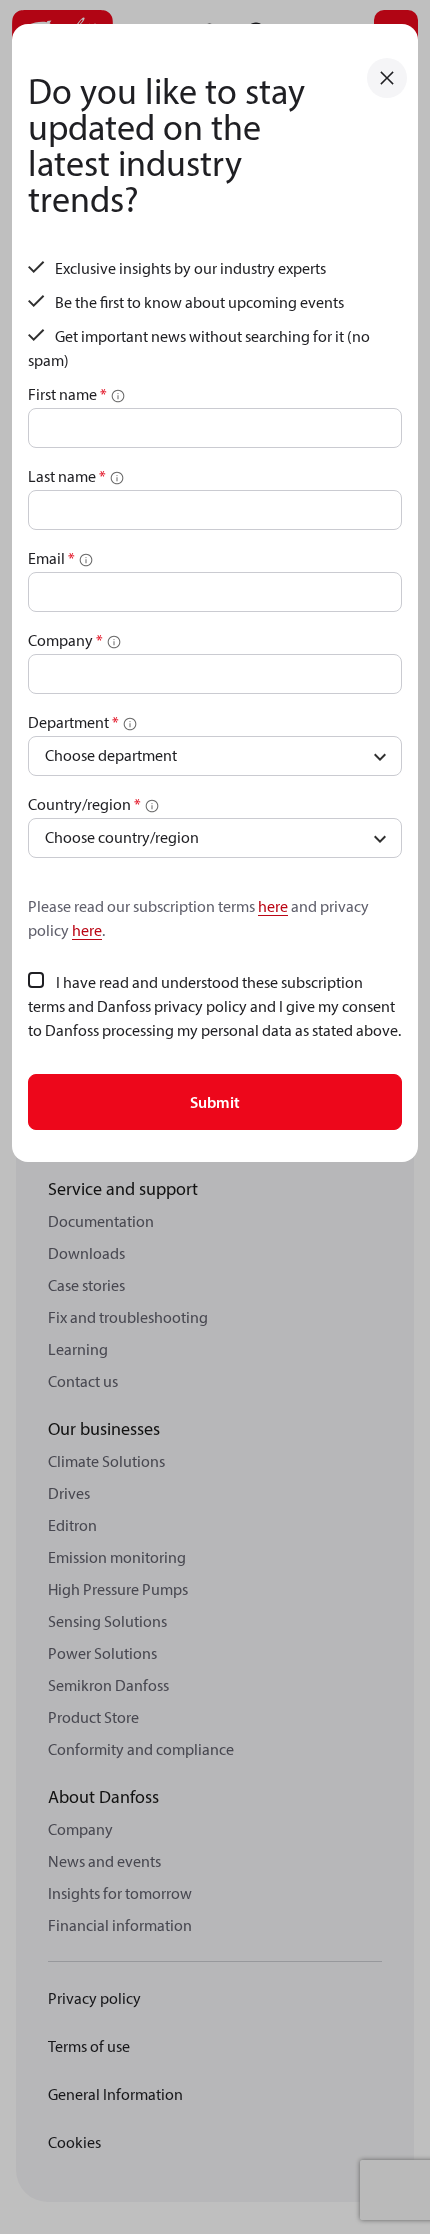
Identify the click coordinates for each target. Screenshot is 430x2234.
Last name (67, 476)
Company (65, 640)
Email (51, 558)
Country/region (84, 804)
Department (73, 722)
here (273, 906)
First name (67, 394)
